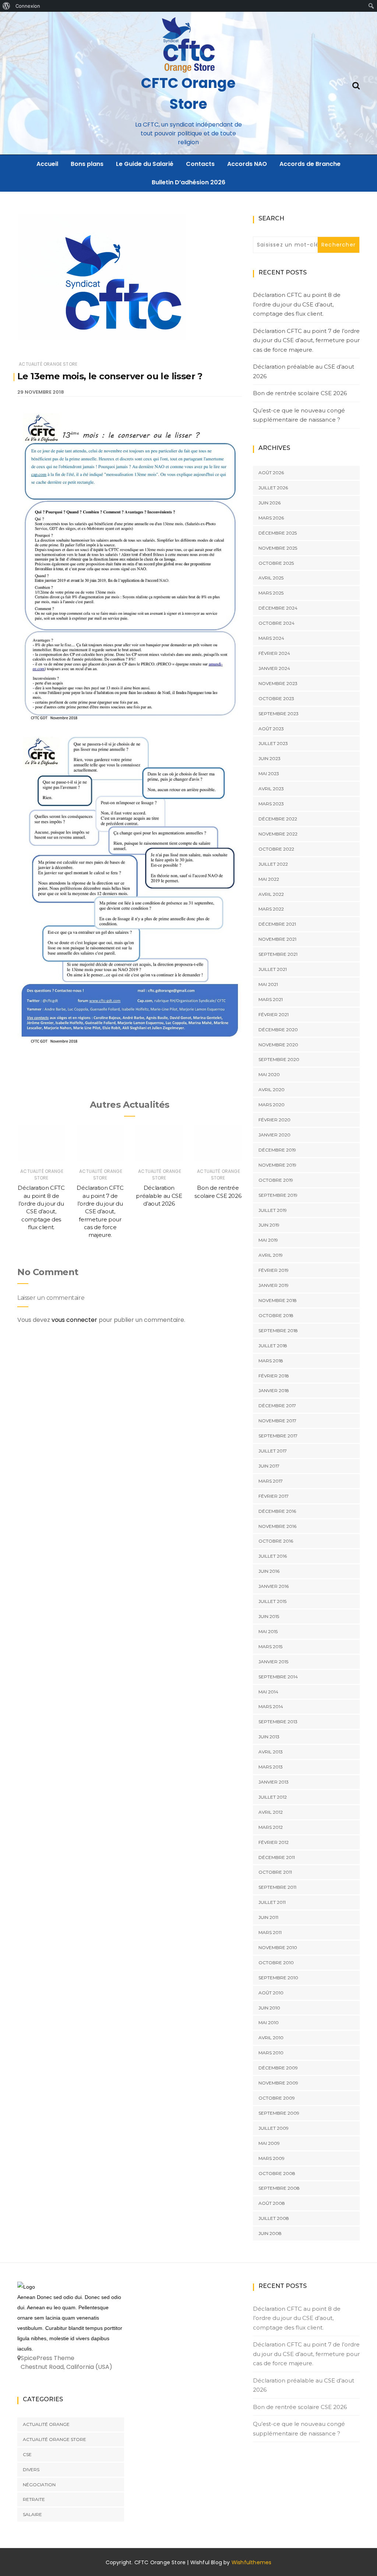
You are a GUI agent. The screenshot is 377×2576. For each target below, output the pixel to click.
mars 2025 (271, 593)
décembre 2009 (278, 2068)
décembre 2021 (277, 924)
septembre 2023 (279, 714)
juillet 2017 (273, 1451)
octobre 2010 (276, 1963)
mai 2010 (269, 2023)
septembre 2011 (277, 1887)
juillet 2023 (273, 743)
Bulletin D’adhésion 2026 (188, 182)
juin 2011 (268, 1917)
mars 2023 (271, 804)
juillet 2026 (273, 488)
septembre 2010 (278, 1978)
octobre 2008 (277, 2173)
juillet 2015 (272, 1601)
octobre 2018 (276, 1315)
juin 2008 (270, 2233)
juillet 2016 (273, 1556)
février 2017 (274, 1496)
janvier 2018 (274, 1390)
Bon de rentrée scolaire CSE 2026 (300, 393)
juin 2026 (269, 503)
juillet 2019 (273, 1210)
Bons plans (87, 164)
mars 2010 (271, 2053)
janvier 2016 (274, 1586)
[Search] (356, 85)
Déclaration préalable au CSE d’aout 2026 (159, 1196)
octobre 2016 (276, 1541)
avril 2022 (271, 894)
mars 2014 (271, 1706)
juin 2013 (269, 1737)
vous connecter (74, 1320)
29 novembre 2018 (41, 392)
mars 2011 (270, 1932)
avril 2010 (271, 2038)
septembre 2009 (279, 2113)
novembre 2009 (278, 2083)
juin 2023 (269, 758)
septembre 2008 (279, 2188)
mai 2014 (268, 1692)
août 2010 (271, 1993)
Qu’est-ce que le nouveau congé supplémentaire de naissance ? (299, 415)
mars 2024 (271, 638)
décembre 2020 (278, 1030)
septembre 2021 (278, 954)
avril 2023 (271, 789)
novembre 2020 (278, 1045)
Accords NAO (247, 164)
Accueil (47, 164)
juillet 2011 (272, 1902)
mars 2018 (271, 1361)
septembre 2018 (278, 1330)
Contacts (200, 164)
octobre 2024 (276, 623)
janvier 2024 (274, 668)
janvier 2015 (273, 1662)
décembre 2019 (277, 1150)
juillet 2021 (273, 969)
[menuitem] (6, 6)
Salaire (32, 2514)
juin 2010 (269, 2008)
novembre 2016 (277, 1526)
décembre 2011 (277, 1857)
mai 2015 (268, 1631)
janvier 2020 (274, 1135)
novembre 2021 (277, 939)
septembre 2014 (278, 1677)
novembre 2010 (278, 1947)
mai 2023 (269, 773)
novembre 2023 (278, 683)
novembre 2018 (278, 1300)
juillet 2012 (273, 1797)
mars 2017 (271, 1481)
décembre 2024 (278, 608)
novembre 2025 (278, 548)
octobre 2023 (276, 698)
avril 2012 (271, 1812)
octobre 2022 (276, 849)
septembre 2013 (278, 1722)
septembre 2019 (278, 1195)
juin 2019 (269, 1225)
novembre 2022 (278, 834)
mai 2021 (268, 984)
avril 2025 (271, 578)
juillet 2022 (273, 864)
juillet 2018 (273, 1346)
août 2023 (271, 729)
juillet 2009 (274, 2128)
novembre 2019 (277, 1165)
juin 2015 (269, 1616)
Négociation (39, 2485)
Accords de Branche (310, 164)
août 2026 (271, 473)
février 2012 (274, 1842)
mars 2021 (271, 999)
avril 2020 (272, 1090)
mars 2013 (271, 1767)
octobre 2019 (276, 1180)
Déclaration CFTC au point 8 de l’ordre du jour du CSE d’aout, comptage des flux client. (297, 304)
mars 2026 (271, 518)
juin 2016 (269, 1571)
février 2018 (274, 1376)
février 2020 (274, 1120)
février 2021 (274, 1014)
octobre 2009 (277, 2098)
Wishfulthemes (252, 2562)
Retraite (34, 2499)
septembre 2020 (279, 1059)
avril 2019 (271, 1255)
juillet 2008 (274, 2218)
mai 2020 (269, 1074)
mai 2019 (268, 1240)
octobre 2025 (276, 563)
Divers (31, 2469)
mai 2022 (269, 879)
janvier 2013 (274, 1782)
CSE (27, 2454)
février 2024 (274, 653)
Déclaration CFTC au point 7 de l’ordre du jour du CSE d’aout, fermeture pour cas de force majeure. (100, 1211)
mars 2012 (271, 1827)
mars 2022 (271, 909)
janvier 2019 (274, 1285)
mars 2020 (272, 1105)
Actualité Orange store (48, 364)
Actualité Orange (46, 2424)
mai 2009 (269, 2143)
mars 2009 (272, 2158)
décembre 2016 (277, 1511)
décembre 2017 (277, 1406)
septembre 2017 (278, 1436)
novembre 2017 (277, 1421)
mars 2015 (270, 1647)
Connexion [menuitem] (28, 6)
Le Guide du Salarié (145, 164)
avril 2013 (271, 1752)
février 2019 (274, 1270)
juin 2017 (269, 1466)
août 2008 (272, 2203)
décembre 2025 (278, 533)
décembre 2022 (278, 819)
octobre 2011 (275, 1872)
